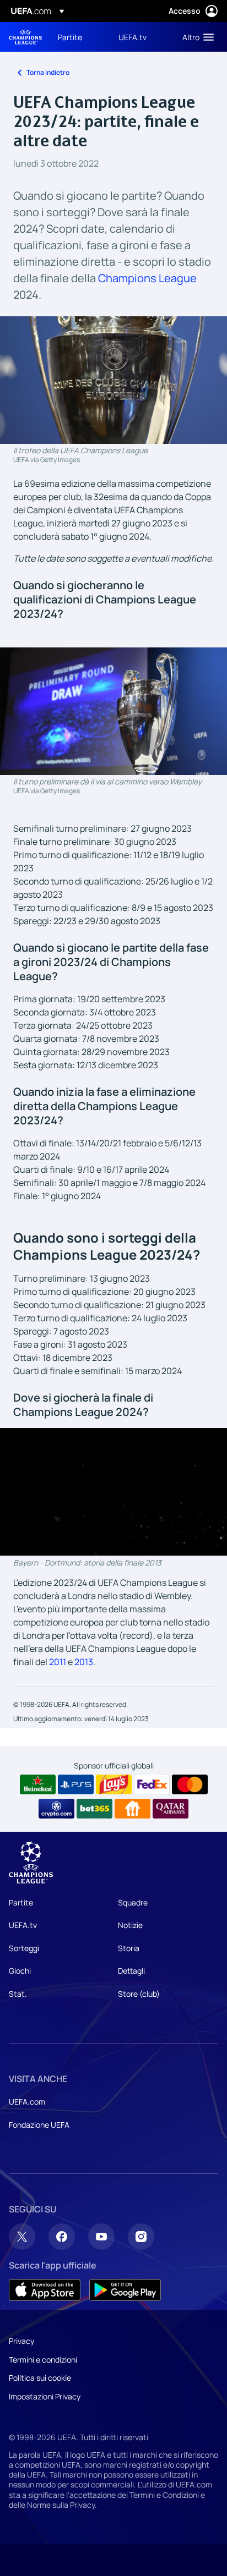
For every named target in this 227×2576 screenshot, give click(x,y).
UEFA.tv (23, 1925)
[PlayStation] (76, 1784)
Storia (129, 1948)
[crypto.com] (56, 1809)
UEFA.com (27, 2102)
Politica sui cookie (40, 2378)
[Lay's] (114, 1784)
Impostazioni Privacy (45, 2396)
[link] (70, 37)
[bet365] (94, 1809)
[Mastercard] (190, 1784)
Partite (21, 1902)
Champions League (147, 278)
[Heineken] (38, 1784)
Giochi (20, 1971)
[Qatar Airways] (171, 1809)
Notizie (130, 1925)
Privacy (21, 2341)
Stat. (18, 1994)
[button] (196, 37)
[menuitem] (79, 37)
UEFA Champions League (25, 37)
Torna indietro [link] (48, 72)
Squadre (133, 1902)
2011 (58, 1662)
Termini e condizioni (43, 2360)
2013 (84, 1662)
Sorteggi (24, 1948)
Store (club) (139, 1994)
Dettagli (131, 1971)
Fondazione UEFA (39, 2125)
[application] (113, 1492)
